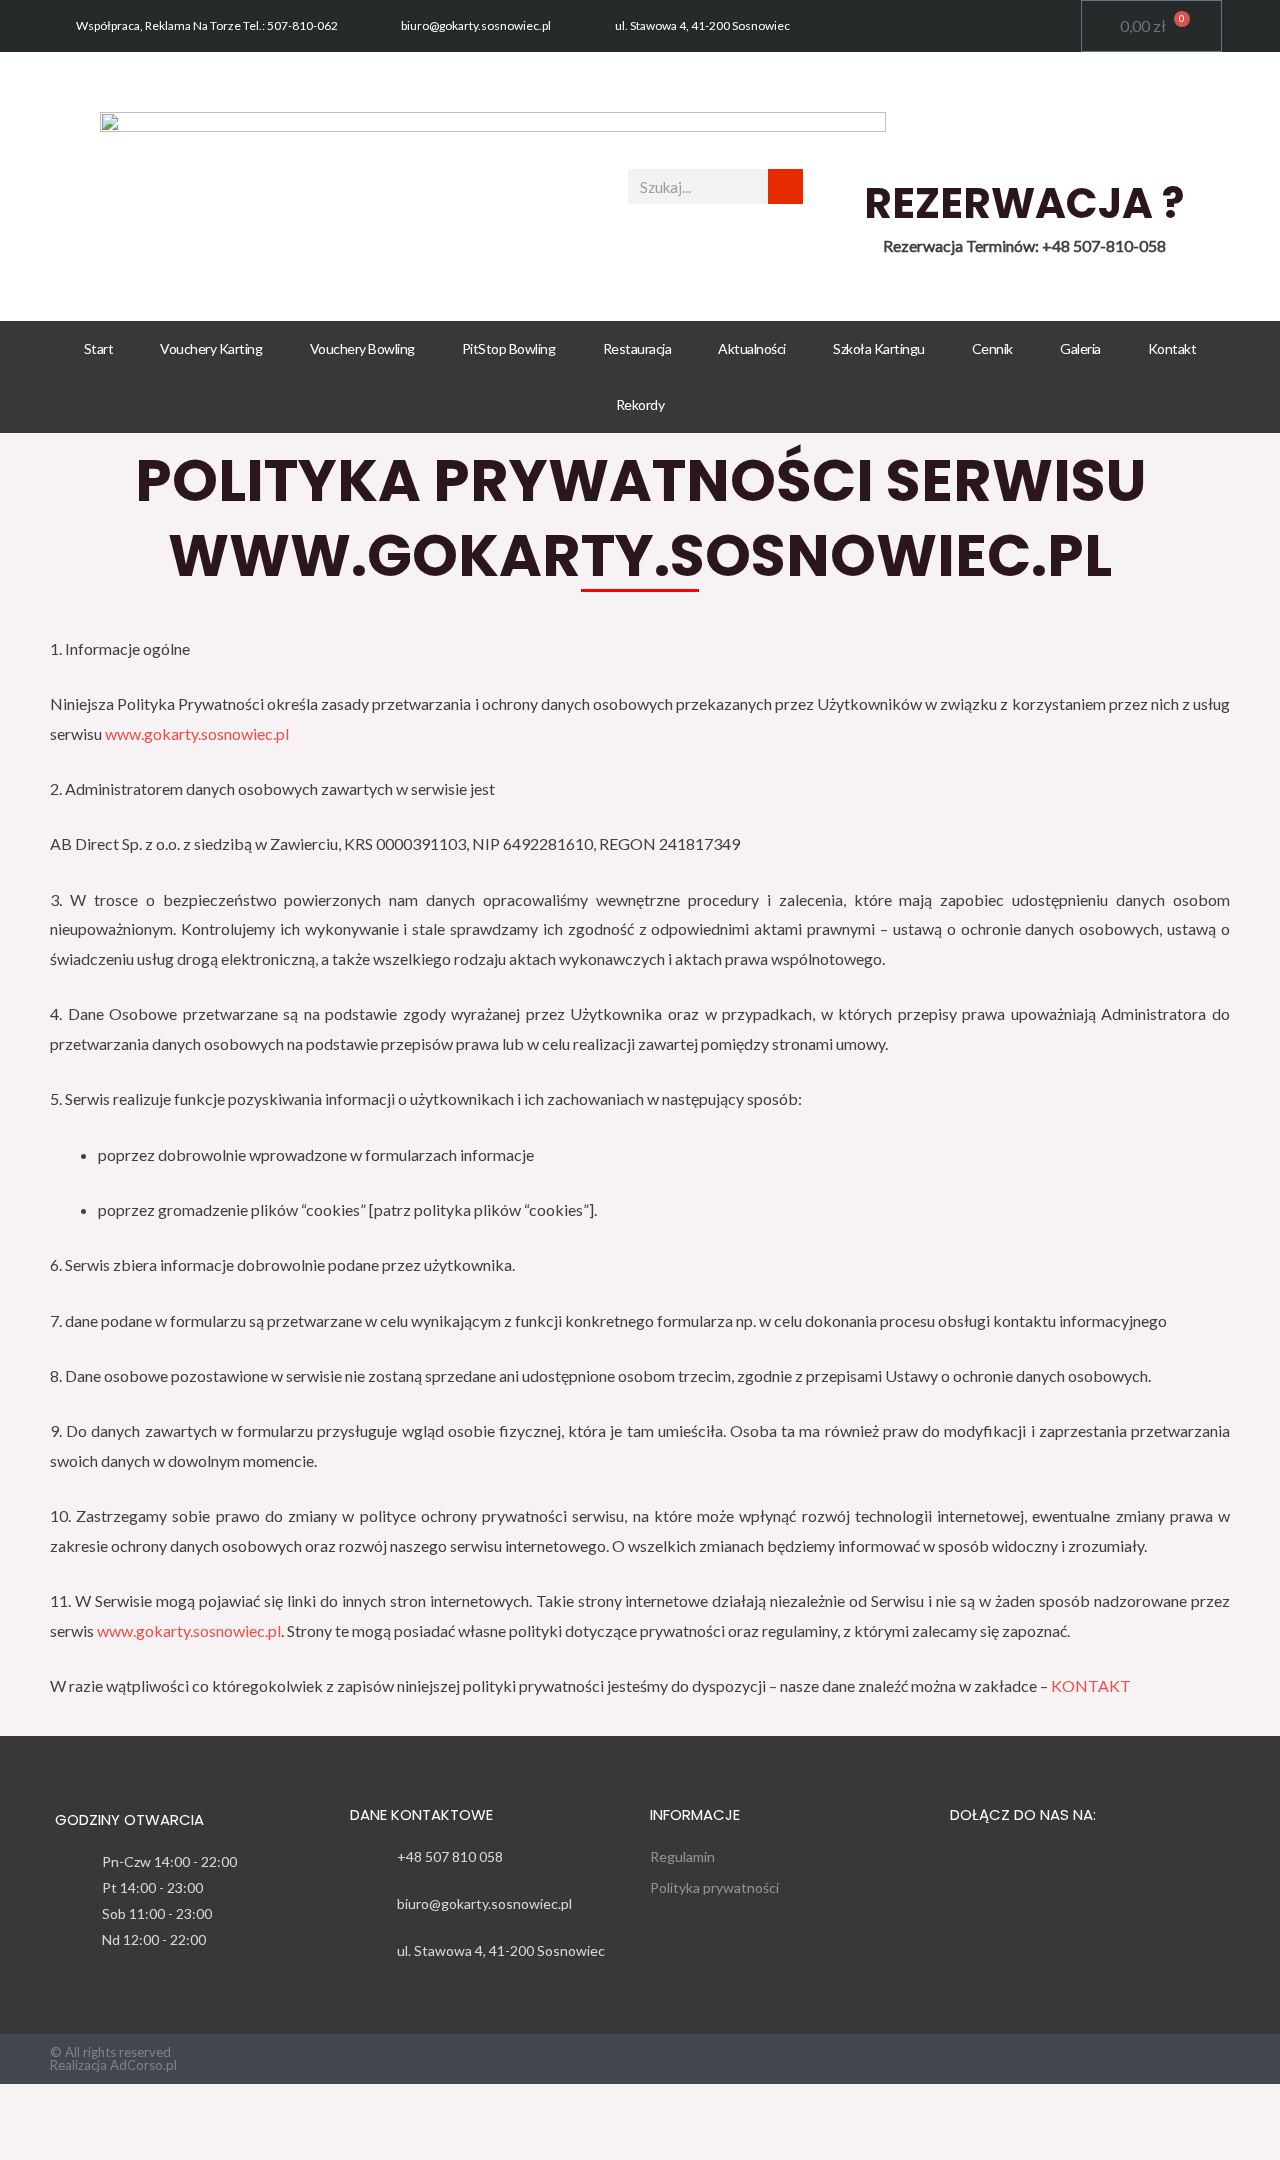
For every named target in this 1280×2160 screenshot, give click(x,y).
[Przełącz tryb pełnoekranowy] (117, 2105)
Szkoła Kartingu (879, 348)
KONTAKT (1091, 1685)
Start (99, 348)
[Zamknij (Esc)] (275, 2105)
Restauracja (637, 348)
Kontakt (1172, 348)
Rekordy (640, 404)
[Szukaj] (785, 186)
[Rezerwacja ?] (1024, 137)
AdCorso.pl (143, 2065)
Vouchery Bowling (362, 348)
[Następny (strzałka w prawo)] (117, 2143)
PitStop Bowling (509, 348)
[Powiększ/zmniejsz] (38, 2105)
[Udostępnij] (196, 2105)
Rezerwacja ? (1024, 203)
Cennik (992, 348)
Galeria (1080, 348)
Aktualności (752, 348)
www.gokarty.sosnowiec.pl (197, 733)
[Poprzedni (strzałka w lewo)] (38, 2143)
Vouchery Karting (211, 348)
